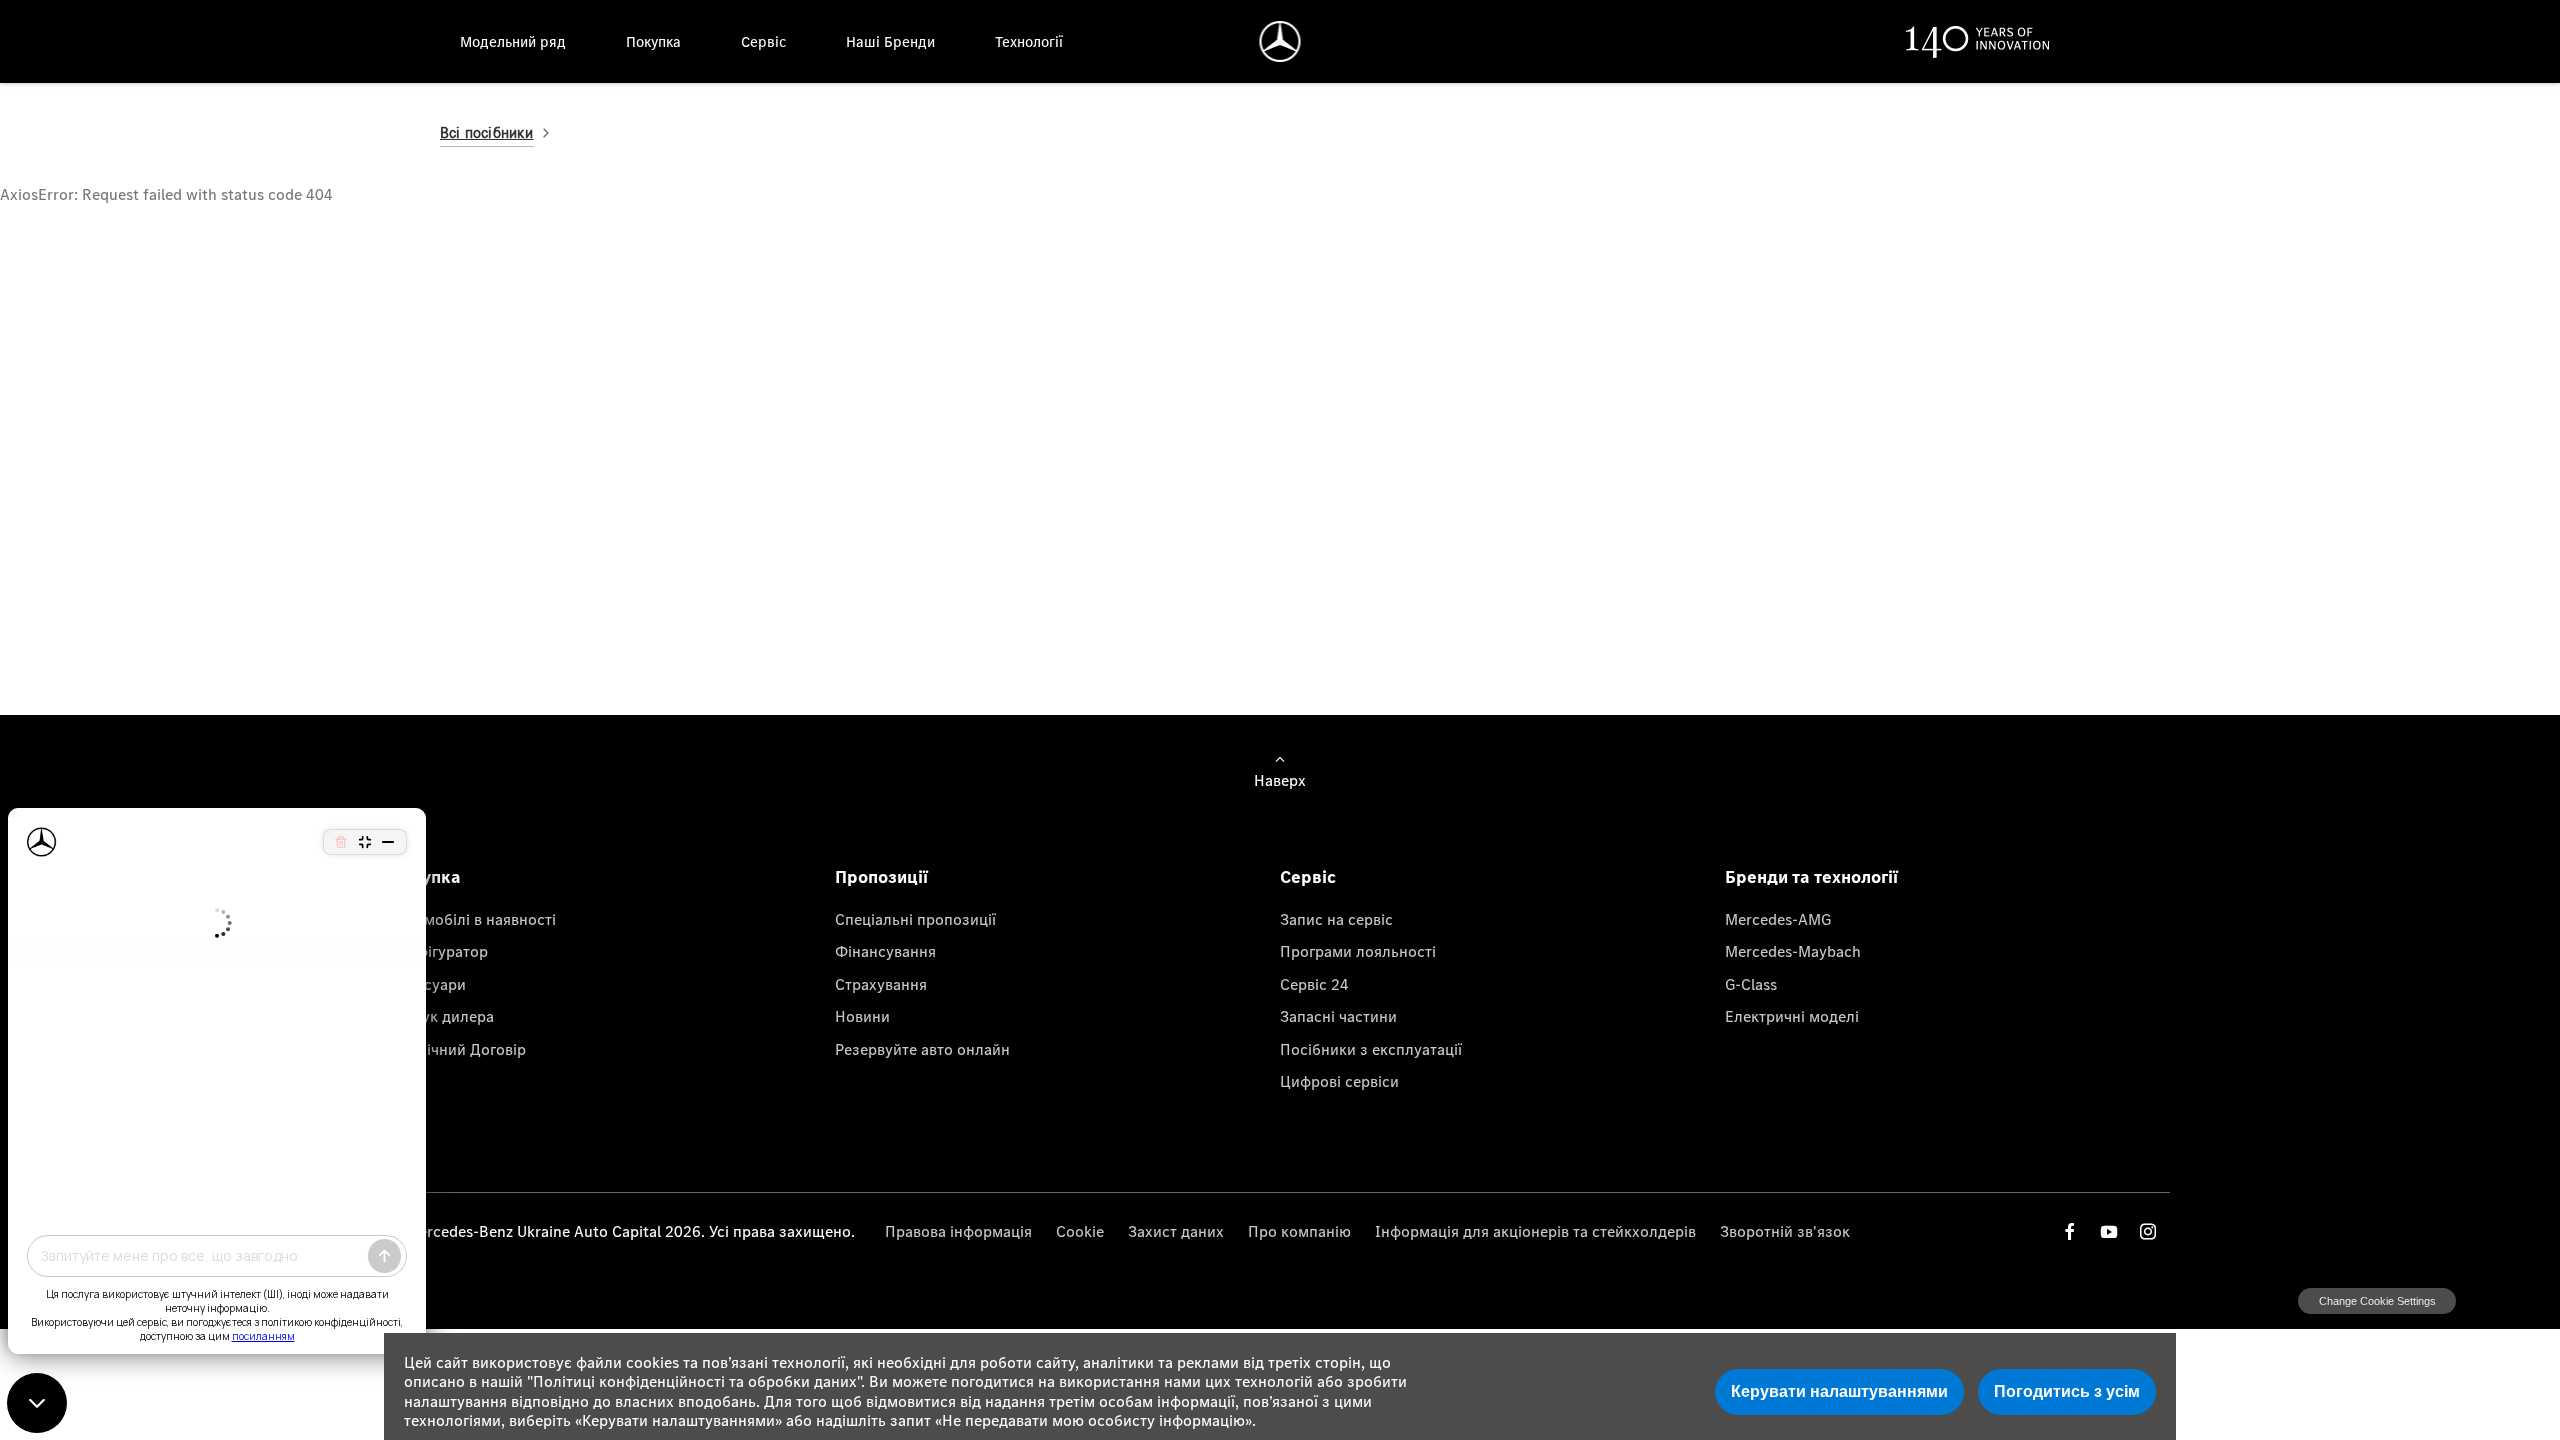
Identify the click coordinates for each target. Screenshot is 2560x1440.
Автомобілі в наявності (473, 919)
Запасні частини (1338, 1016)
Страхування (881, 984)
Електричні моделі (1792, 1016)
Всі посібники (487, 132)
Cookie (1080, 1231)
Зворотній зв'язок (1785, 1231)
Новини (862, 1016)
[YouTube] (2109, 1231)
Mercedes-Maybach (1793, 951)
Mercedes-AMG (1778, 919)
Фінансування (885, 951)
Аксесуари (428, 984)
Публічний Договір (458, 1049)
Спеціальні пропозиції (915, 919)
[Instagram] (2148, 1231)
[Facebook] (2070, 1231)
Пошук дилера (442, 1016)
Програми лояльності (1358, 951)
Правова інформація (958, 1231)
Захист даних (1176, 1231)
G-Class (1751, 984)
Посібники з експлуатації (1371, 1049)
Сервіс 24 (1314, 984)
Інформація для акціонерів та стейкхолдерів (1535, 1231)
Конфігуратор (439, 951)
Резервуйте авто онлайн (922, 1049)
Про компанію (1299, 1231)
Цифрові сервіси (1339, 1081)
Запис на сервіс (1336, 919)
